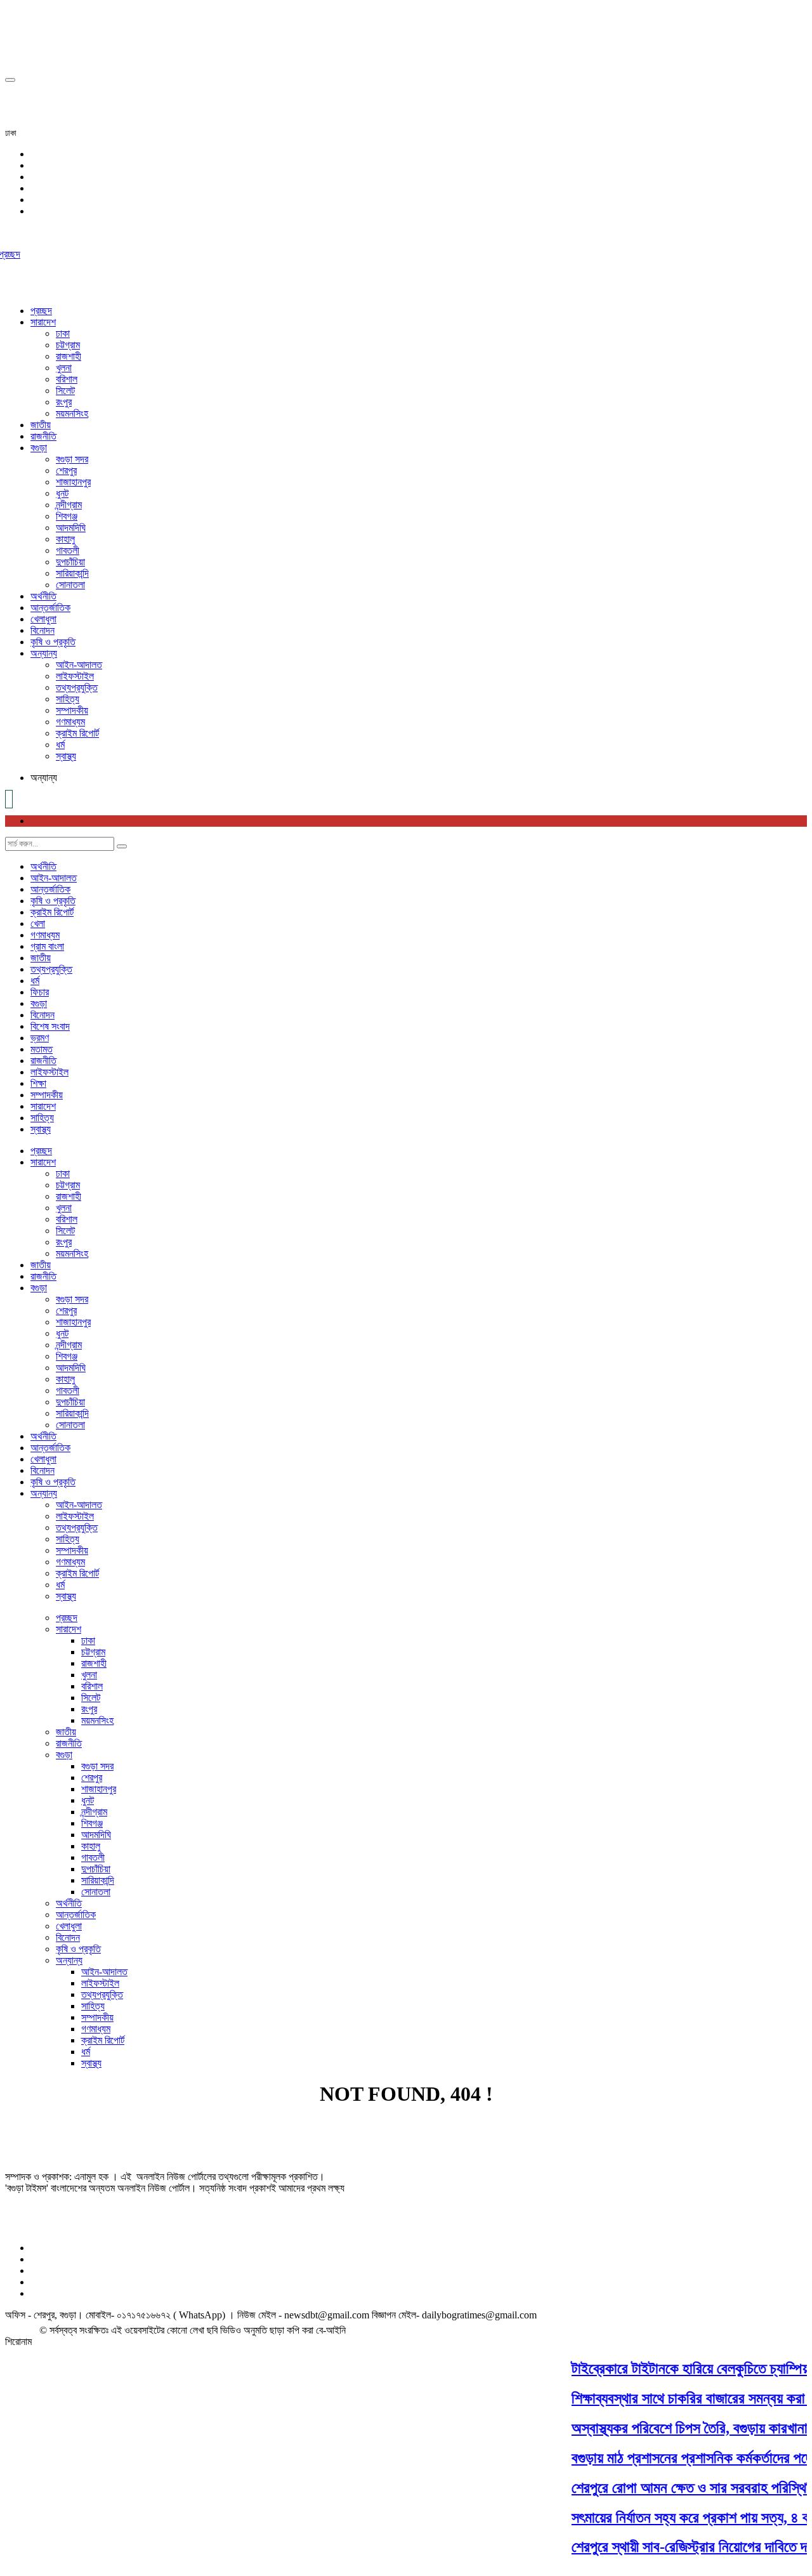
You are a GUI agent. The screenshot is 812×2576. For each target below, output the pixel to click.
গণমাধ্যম (70, 722)
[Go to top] (10, 80)
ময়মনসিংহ (72, 413)
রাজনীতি (43, 436)
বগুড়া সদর (72, 459)
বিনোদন (43, 630)
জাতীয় (41, 425)
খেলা (38, 923)
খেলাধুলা (43, 619)
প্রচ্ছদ (41, 311)
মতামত (42, 1049)
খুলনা (64, 368)
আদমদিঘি (71, 528)
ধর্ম (60, 745)
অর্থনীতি (43, 596)
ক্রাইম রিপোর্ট (77, 733)
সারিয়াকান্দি (72, 573)
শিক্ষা (38, 1083)
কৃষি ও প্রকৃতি (53, 642)
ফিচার (40, 992)
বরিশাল (67, 379)
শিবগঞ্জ (67, 516)
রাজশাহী (69, 356)
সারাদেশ (43, 322)
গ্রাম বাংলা (47, 946)
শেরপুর (66, 470)
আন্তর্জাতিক (50, 608)
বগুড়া (39, 448)
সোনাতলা (70, 585)
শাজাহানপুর (73, 482)
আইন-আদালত (79, 665)
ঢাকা (63, 333)
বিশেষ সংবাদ (50, 1026)
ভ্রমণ (40, 1038)
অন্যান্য (44, 653)
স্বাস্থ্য (66, 756)
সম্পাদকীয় (72, 710)
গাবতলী (68, 550)
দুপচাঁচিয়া (70, 562)
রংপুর (64, 402)
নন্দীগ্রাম (69, 505)
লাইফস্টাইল (75, 676)
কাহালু (65, 539)
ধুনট (62, 493)
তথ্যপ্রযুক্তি (77, 687)
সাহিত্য (68, 699)
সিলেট (65, 391)
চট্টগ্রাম (68, 345)
